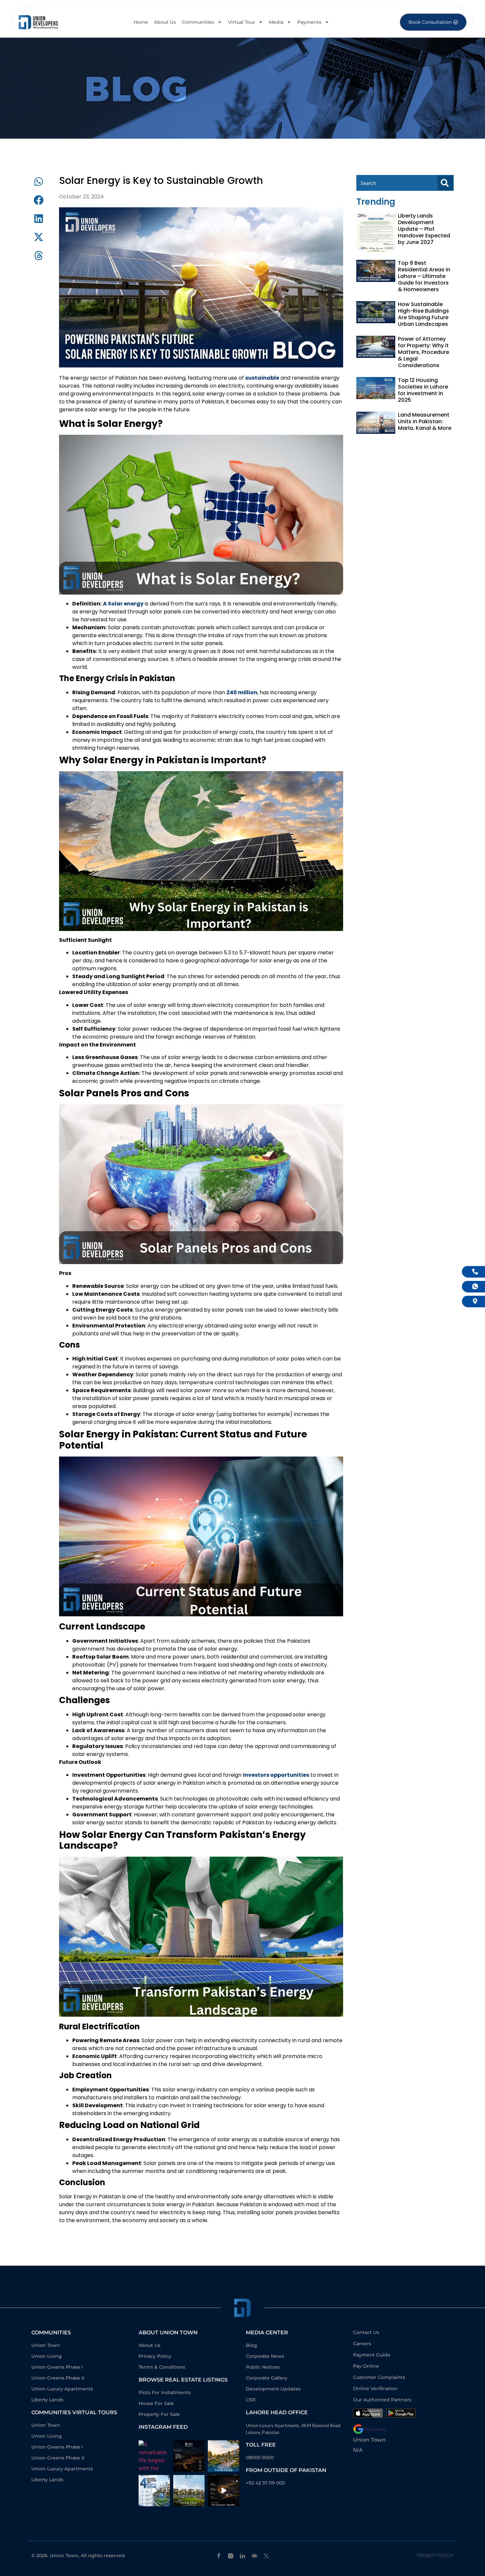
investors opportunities (276, 1775)
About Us (165, 22)
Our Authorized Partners (382, 2400)
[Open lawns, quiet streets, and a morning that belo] (189, 2491)
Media (276, 22)
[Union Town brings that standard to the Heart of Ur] (189, 2456)
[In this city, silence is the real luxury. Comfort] (224, 2456)
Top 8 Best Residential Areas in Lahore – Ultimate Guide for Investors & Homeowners (424, 276)
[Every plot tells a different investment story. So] (154, 2491)
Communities (198, 22)
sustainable (262, 378)
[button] (39, 182)
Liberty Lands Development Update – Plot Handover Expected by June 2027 (424, 229)
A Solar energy (123, 604)
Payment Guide (372, 2355)
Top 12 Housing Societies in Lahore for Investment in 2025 (423, 390)
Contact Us (366, 2332)
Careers (362, 2344)
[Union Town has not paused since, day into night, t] (224, 2491)
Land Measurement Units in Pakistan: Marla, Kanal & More (425, 421)
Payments (309, 22)
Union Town (369, 2440)
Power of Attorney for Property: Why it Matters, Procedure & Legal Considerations (423, 352)
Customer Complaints (379, 2377)
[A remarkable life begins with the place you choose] (154, 2456)
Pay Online (366, 2366)
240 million (242, 692)
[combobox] (397, 183)
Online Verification (375, 2388)
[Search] (445, 183)
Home (141, 22)
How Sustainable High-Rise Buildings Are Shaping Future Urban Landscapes (423, 314)
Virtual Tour (242, 22)
